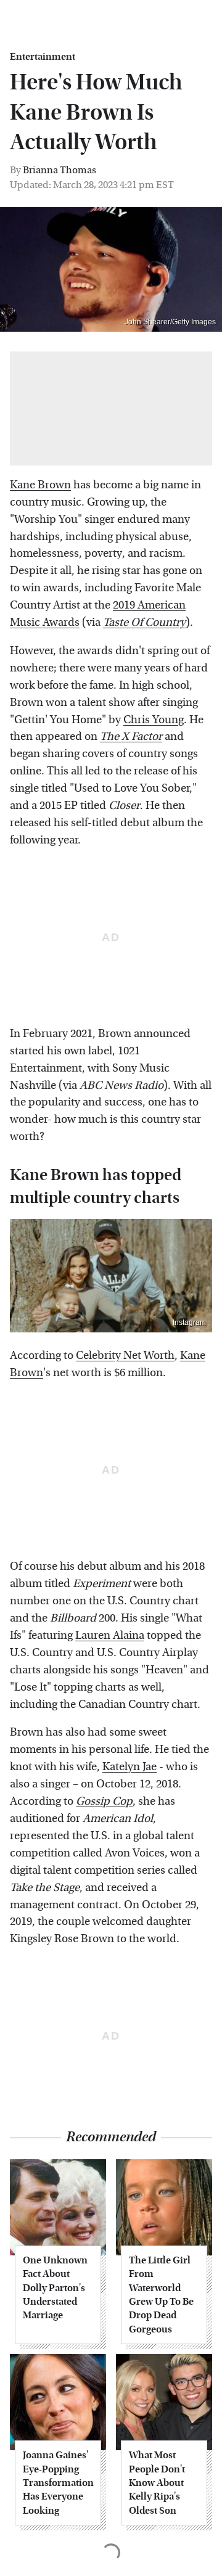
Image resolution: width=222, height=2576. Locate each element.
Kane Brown (40, 485)
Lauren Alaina (110, 1635)
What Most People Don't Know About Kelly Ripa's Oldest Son (157, 2483)
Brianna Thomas (60, 170)
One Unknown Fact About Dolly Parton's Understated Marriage (55, 2288)
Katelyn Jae (129, 1767)
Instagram (189, 1323)
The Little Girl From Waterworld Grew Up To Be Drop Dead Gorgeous (161, 2295)
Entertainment (43, 57)
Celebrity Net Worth (125, 1356)
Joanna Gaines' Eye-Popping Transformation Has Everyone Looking (58, 2483)
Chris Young (154, 720)
